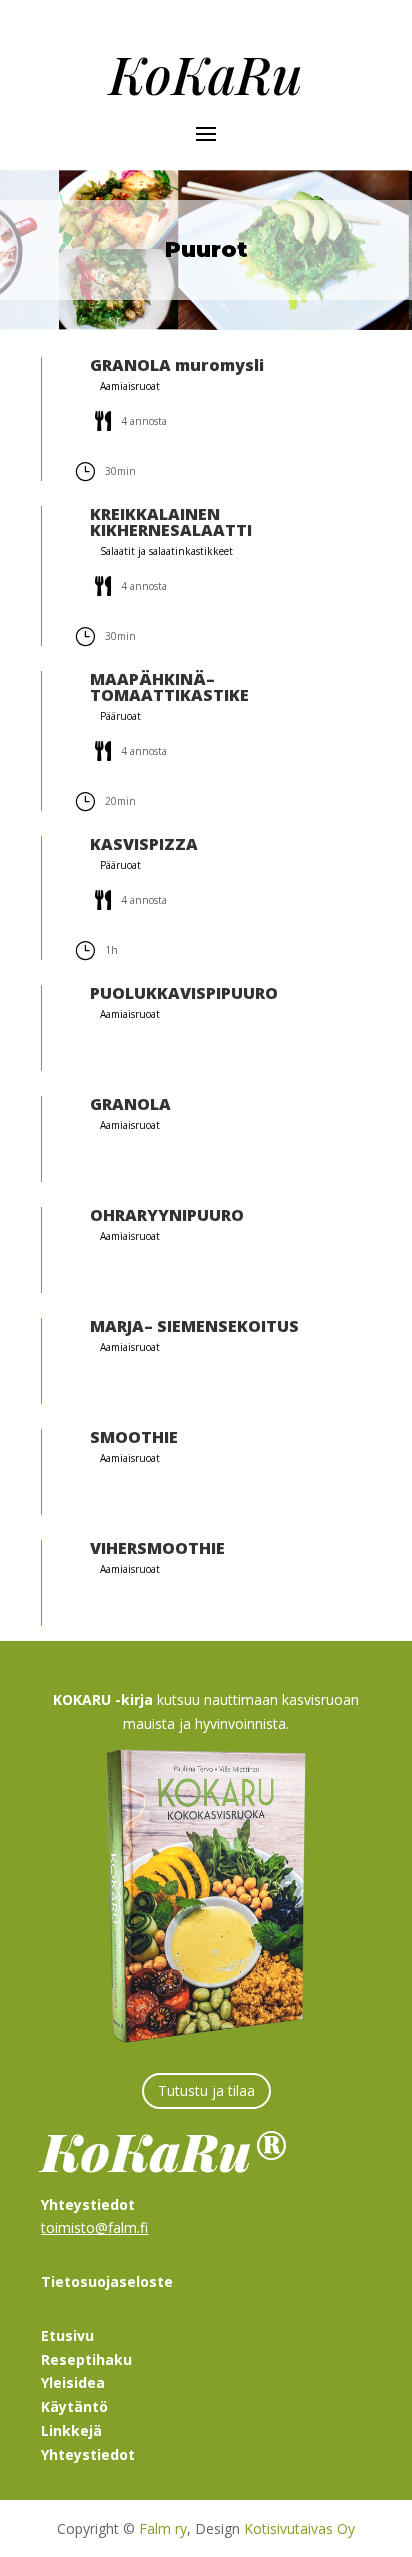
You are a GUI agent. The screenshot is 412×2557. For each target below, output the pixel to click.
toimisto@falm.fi (94, 2227)
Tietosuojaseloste (107, 2281)
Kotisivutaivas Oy (299, 2528)
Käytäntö (74, 2406)
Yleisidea (73, 2382)
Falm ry (163, 2528)
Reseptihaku (86, 2359)
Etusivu (67, 2335)
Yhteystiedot (88, 2454)
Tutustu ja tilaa (206, 2090)
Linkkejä (71, 2430)
